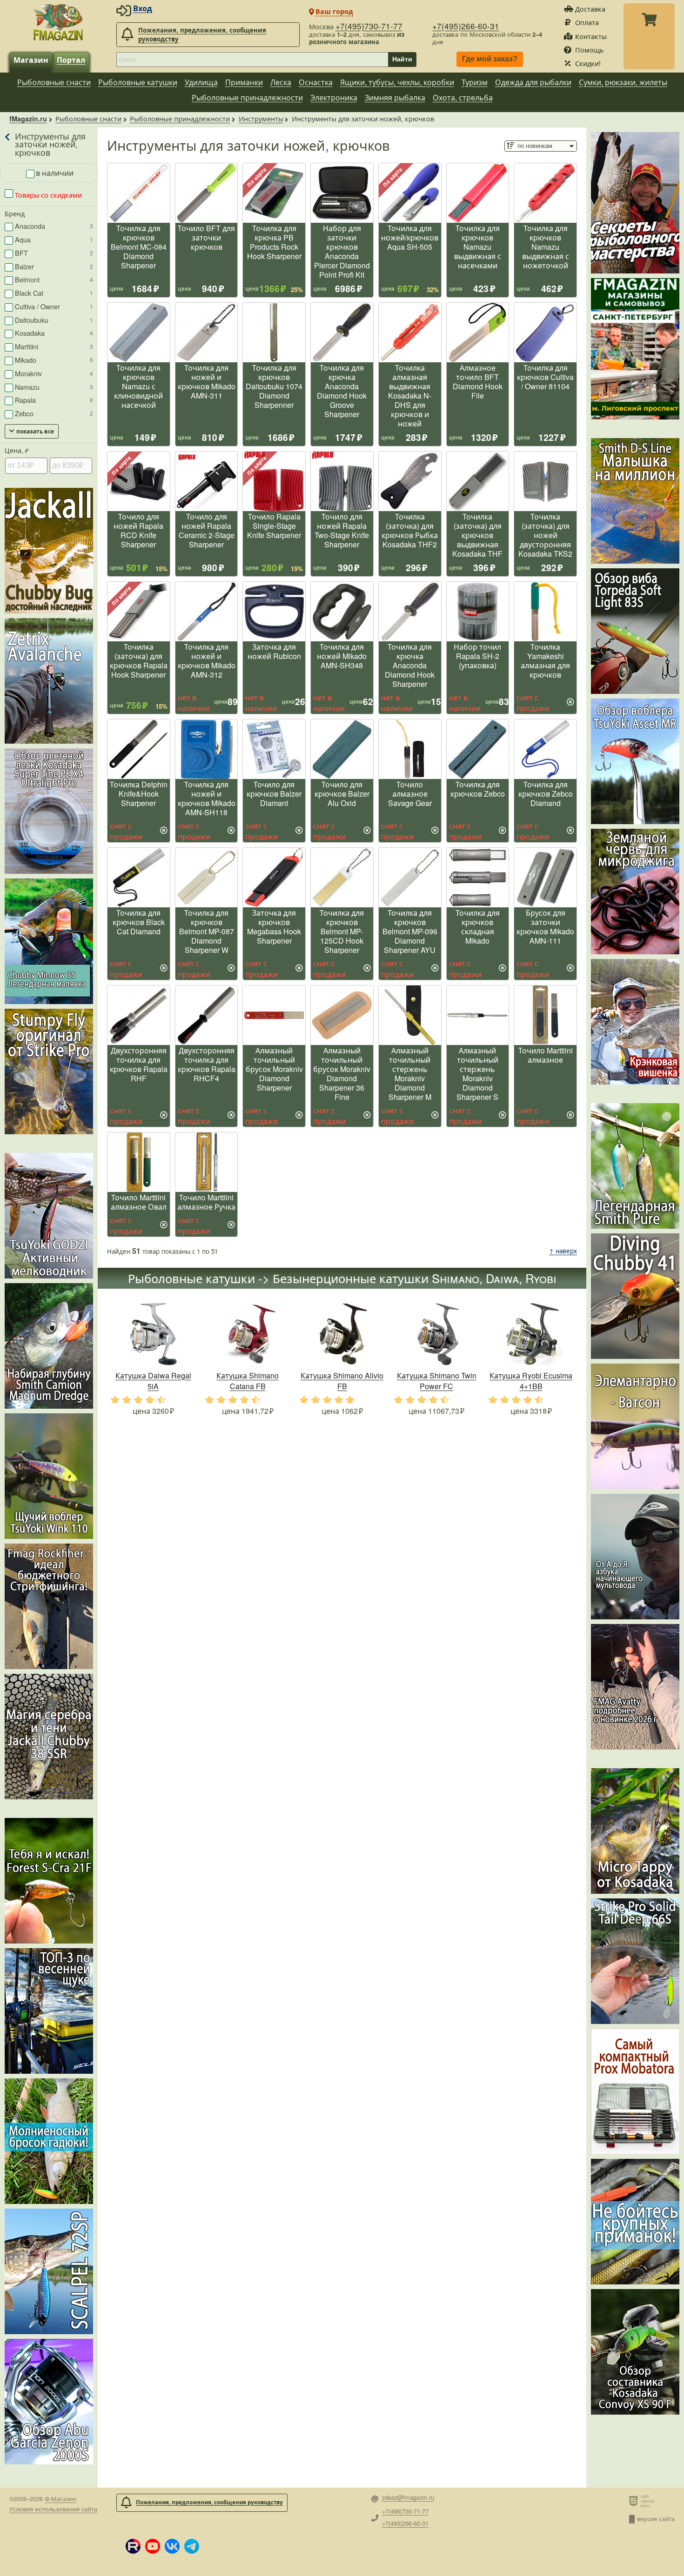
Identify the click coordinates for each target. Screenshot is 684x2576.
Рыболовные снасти (54, 82)
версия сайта (656, 2519)
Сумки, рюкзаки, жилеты (623, 82)
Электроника (334, 97)
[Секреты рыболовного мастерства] (635, 203)
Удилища (201, 82)
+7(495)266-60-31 (466, 26)
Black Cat (54, 293)
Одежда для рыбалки (533, 82)
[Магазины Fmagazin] (635, 349)
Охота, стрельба (463, 97)
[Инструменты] (8, 144)
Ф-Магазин (60, 2499)
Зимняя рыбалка (395, 97)
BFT (54, 253)
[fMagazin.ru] (58, 22)
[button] (133, 2546)
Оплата (587, 22)
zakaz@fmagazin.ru (408, 2498)
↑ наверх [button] (563, 1251)
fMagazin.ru (28, 119)
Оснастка (316, 82)
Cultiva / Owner (54, 306)
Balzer (54, 266)
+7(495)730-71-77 (369, 26)
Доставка (590, 9)
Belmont (54, 279)
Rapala (54, 400)
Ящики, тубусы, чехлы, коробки (397, 82)
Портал (71, 60)
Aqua (54, 239)
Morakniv (54, 373)
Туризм (475, 82)
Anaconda (54, 226)
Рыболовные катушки (138, 82)
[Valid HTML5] (635, 2501)
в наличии (55, 173)
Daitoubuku (54, 320)
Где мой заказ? (490, 59)
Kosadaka (54, 333)
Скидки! (588, 63)
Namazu (54, 387)
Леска (281, 82)
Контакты (591, 36)
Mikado (54, 360)
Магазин (31, 60)
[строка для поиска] (252, 60)
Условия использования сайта (53, 2509)
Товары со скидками (47, 195)
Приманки (244, 82)
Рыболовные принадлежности (247, 97)
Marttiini (54, 346)
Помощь (590, 50)
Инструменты (261, 118)
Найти (402, 59)
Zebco (54, 413)
